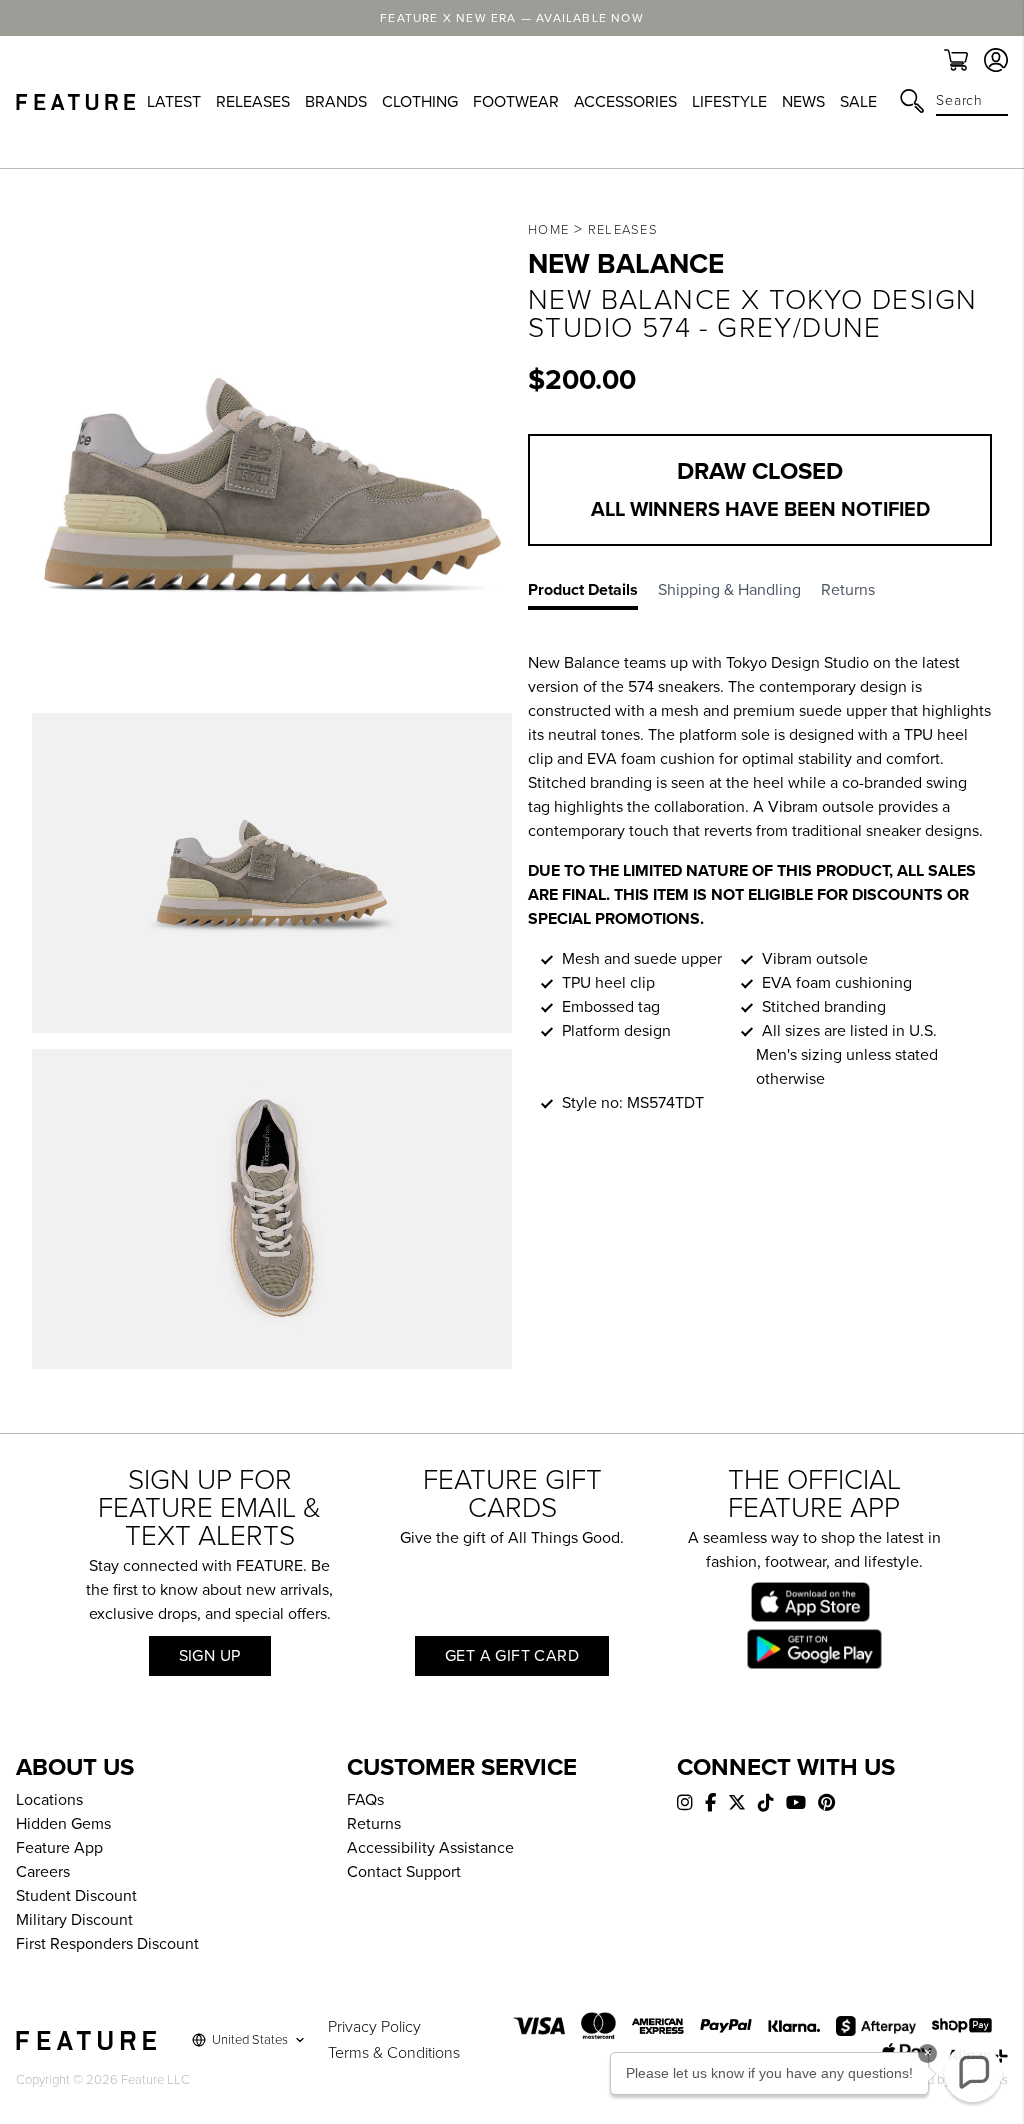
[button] (973, 2073)
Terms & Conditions (394, 2053)
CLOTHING (420, 102)
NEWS (803, 102)
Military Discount (74, 1920)
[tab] (593, 594)
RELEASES (253, 102)
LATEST (174, 102)
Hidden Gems (63, 1824)
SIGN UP (210, 1656)
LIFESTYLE (729, 102)
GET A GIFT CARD (512, 1656)
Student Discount (76, 1896)
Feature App (59, 1848)
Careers (43, 1872)
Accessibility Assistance (430, 1848)
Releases (623, 230)
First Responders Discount (107, 1944)
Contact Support (404, 1872)
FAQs (365, 1800)
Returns (374, 1824)
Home (548, 230)
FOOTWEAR (516, 102)
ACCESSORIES (625, 102)
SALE (858, 102)
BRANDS (336, 102)
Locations (49, 1800)
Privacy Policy (374, 2027)
